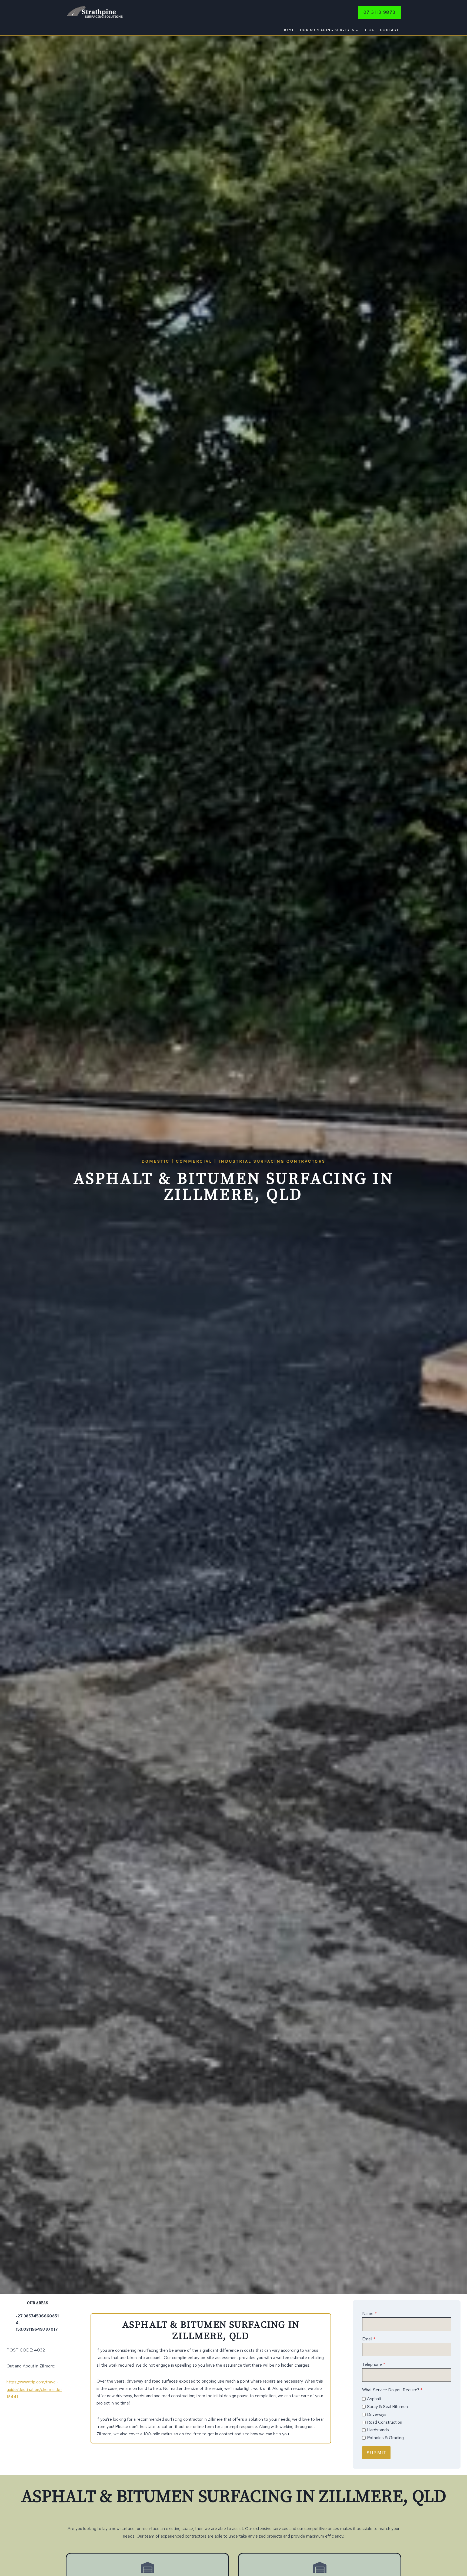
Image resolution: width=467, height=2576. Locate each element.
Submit (376, 2453)
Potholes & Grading (385, 2438)
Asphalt (374, 2399)
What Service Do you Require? (392, 2390)
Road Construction (385, 2422)
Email (369, 2339)
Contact (389, 30)
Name (369, 2313)
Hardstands (378, 2430)
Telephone (374, 2364)
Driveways (377, 2414)
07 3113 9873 (380, 12)
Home (288, 30)
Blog (369, 30)
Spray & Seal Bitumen (387, 2407)
